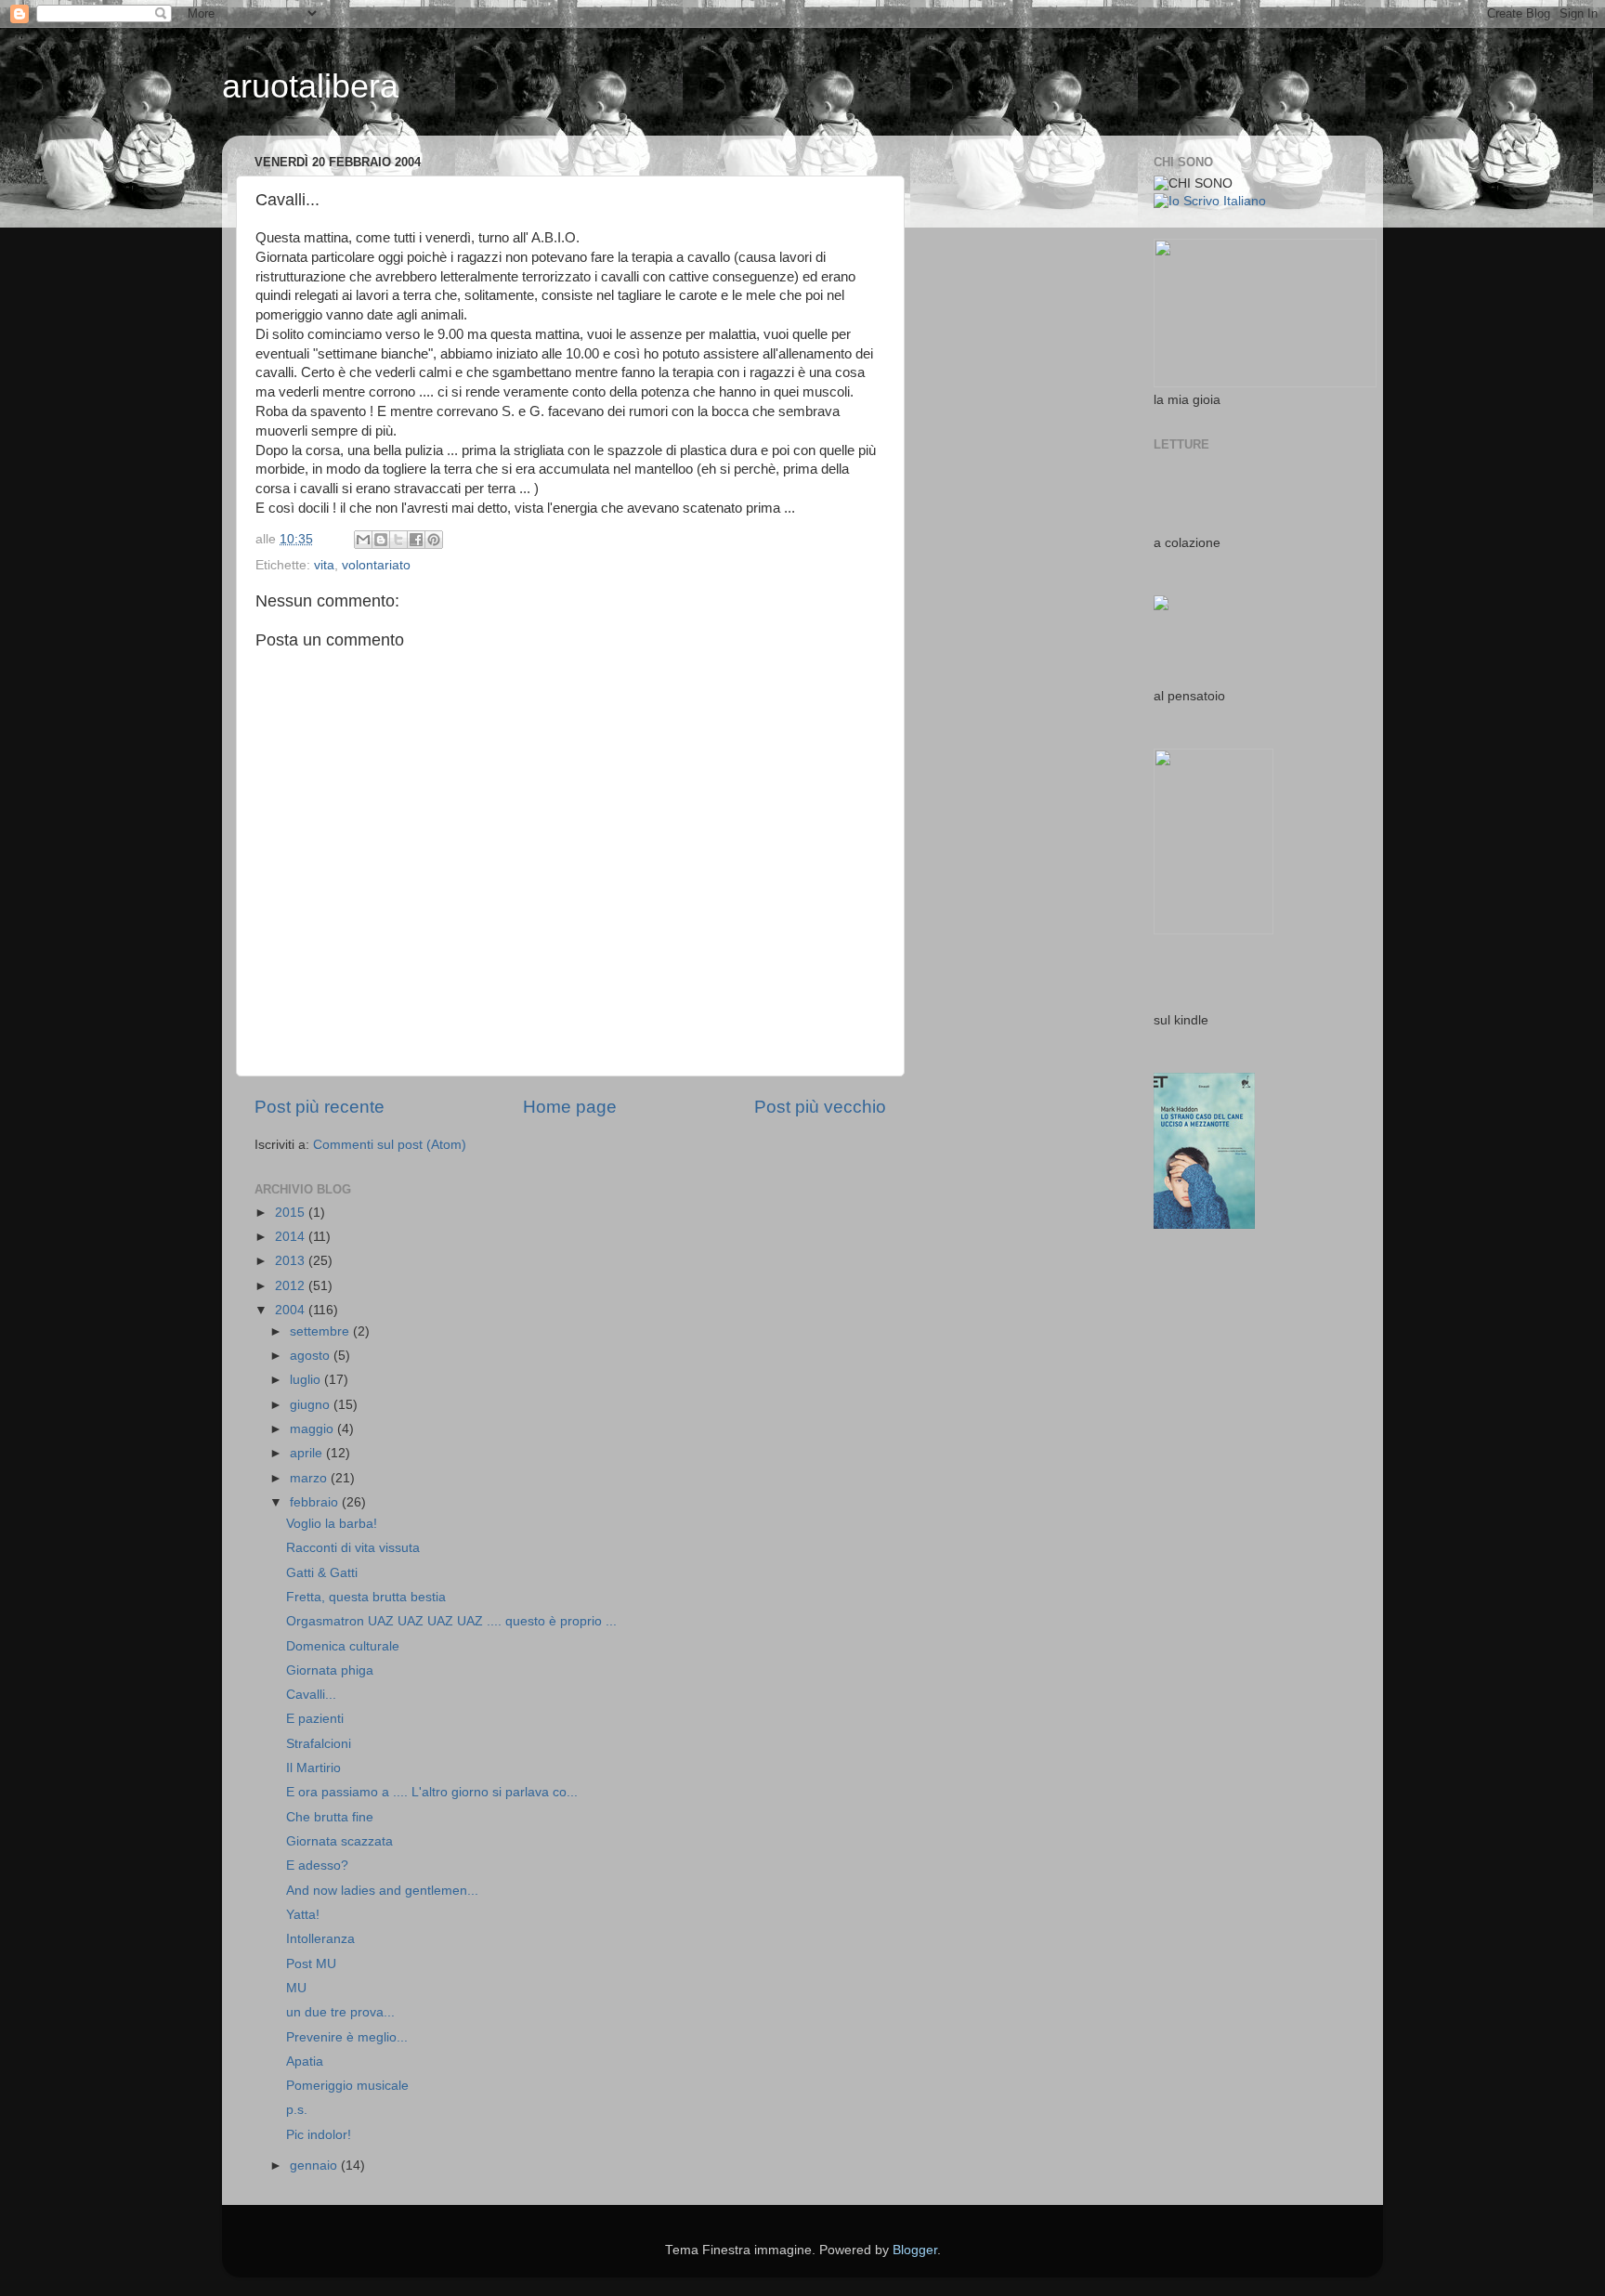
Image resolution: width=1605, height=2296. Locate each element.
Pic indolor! (319, 2135)
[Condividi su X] (398, 540)
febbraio (316, 1502)
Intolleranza (320, 1939)
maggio (313, 1429)
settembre (321, 1331)
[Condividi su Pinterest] (434, 540)
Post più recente (320, 1107)
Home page (570, 1107)
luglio (307, 1380)
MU (296, 1988)
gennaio (315, 2166)
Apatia (305, 2061)
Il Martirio (313, 1768)
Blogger (915, 2250)
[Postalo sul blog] (381, 540)
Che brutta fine (330, 1817)
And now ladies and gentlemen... (382, 1891)
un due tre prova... (340, 2012)
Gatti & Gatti (322, 1573)
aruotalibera (310, 86)
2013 (292, 1261)
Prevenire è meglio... (347, 2037)
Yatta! (303, 1915)
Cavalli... (311, 1695)
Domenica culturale (343, 1646)
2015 (292, 1213)
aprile (308, 1453)
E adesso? (317, 1865)
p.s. (297, 2110)
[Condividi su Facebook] (416, 540)
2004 (292, 1310)
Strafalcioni (319, 1744)
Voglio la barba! (332, 1524)
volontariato (376, 565)
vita (324, 565)
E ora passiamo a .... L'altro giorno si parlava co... (432, 1792)
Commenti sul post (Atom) (390, 1145)
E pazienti (315, 1719)
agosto (312, 1356)
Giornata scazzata (339, 1841)
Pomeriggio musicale (347, 2086)
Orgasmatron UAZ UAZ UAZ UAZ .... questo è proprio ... (451, 1621)
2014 (292, 1237)
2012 (292, 1286)
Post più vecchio (820, 1107)
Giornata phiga (330, 1670)
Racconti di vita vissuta (353, 1548)
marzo (310, 1478)
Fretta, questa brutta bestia (366, 1597)
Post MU (311, 1964)
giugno (312, 1405)
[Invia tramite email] (363, 540)
